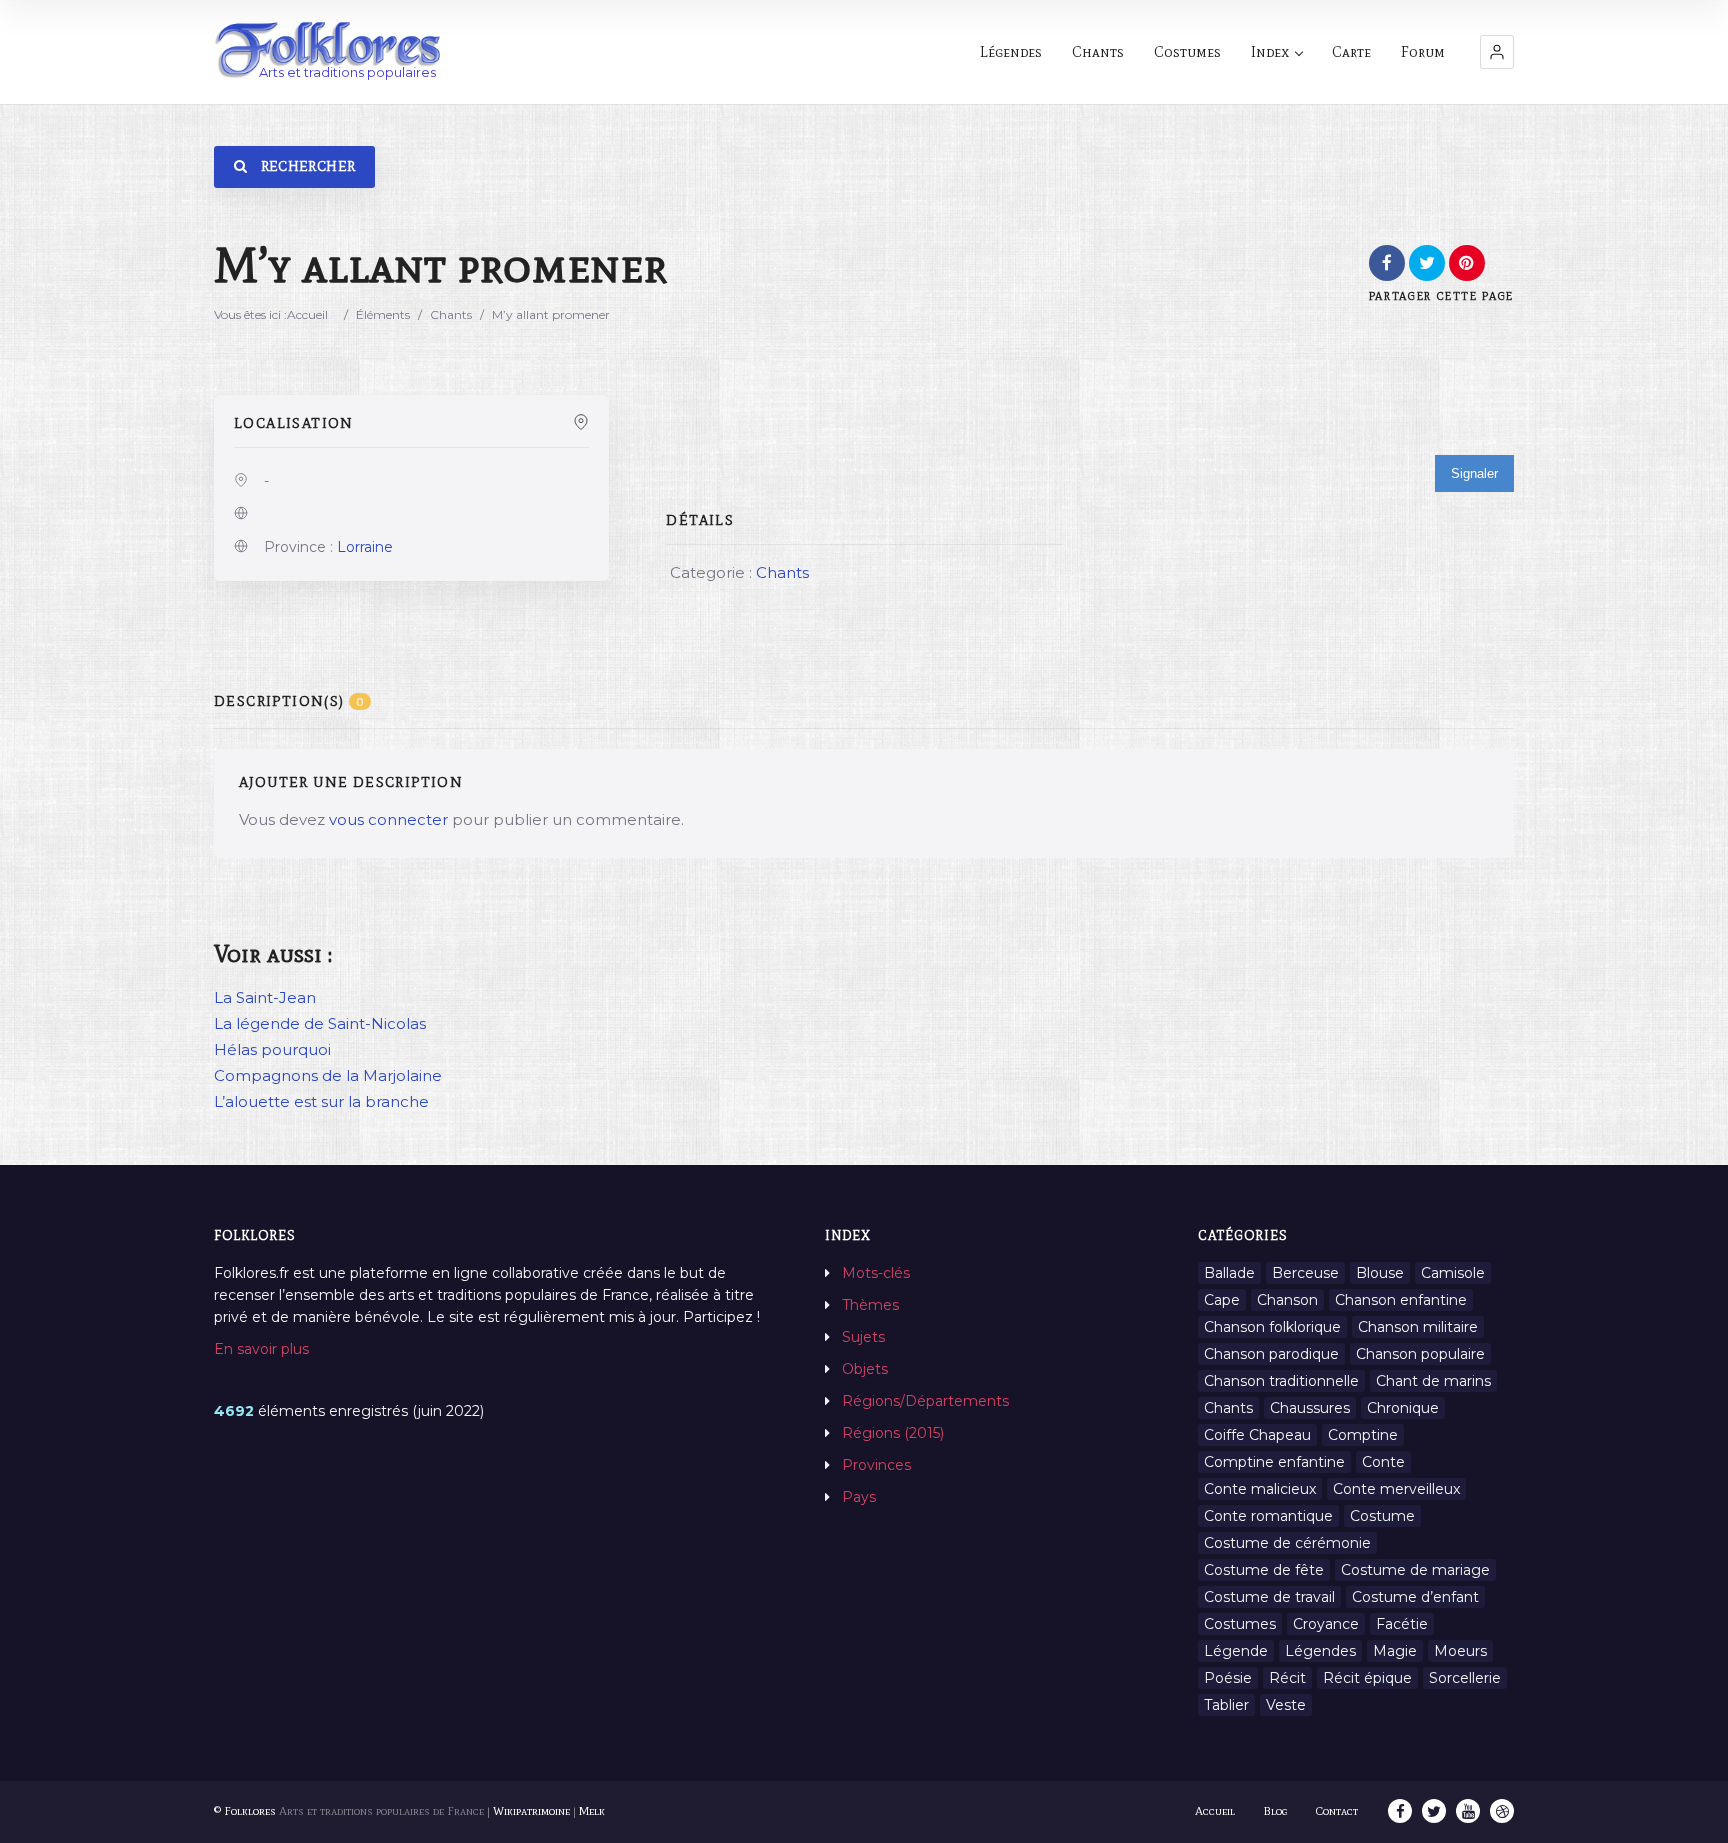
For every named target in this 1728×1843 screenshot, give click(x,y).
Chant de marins (1433, 1381)
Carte (1351, 52)
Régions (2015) (893, 1433)
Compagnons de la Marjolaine (328, 1075)
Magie (1395, 1651)
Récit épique (1367, 1678)
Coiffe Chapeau (1257, 1435)
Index (1270, 52)
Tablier (1226, 1705)
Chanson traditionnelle (1281, 1381)
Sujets (863, 1337)
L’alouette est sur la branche (321, 1101)
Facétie (1402, 1624)
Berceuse (1305, 1273)
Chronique (1403, 1408)
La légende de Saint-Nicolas (320, 1023)
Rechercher (306, 166)
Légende (1236, 1651)
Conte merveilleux (1396, 1489)
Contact (1337, 1811)
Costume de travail (1269, 1597)
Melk (592, 1811)
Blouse (1380, 1273)
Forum (1423, 52)
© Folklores (245, 1811)
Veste (1286, 1705)
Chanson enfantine (1401, 1300)
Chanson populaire (1420, 1354)
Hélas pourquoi (272, 1049)
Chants (1098, 52)
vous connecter (388, 819)
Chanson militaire (1418, 1327)
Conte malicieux (1260, 1489)
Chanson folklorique (1272, 1327)
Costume (1382, 1516)
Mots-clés (876, 1273)
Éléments (383, 314)
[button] (1497, 52)
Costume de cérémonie (1287, 1543)
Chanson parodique (1271, 1354)
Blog (1275, 1811)
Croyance (1326, 1624)
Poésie (1228, 1678)
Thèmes (870, 1305)
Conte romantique (1268, 1516)
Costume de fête (1264, 1570)
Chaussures (1310, 1408)
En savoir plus (261, 1349)
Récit (1287, 1678)
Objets (865, 1369)
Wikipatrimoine (531, 1811)
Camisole (1453, 1273)
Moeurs (1460, 1651)
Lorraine (365, 547)
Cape (1222, 1300)
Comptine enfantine (1274, 1462)
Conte (1383, 1462)
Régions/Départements (925, 1401)
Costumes (1187, 52)
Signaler (1474, 473)
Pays (859, 1497)
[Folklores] (329, 51)
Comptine (1363, 1435)
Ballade (1229, 1273)
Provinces (876, 1465)
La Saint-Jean (265, 997)
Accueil (307, 314)
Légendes (1011, 52)
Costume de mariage (1415, 1570)
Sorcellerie (1465, 1678)
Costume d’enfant (1415, 1597)
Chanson (1287, 1300)
